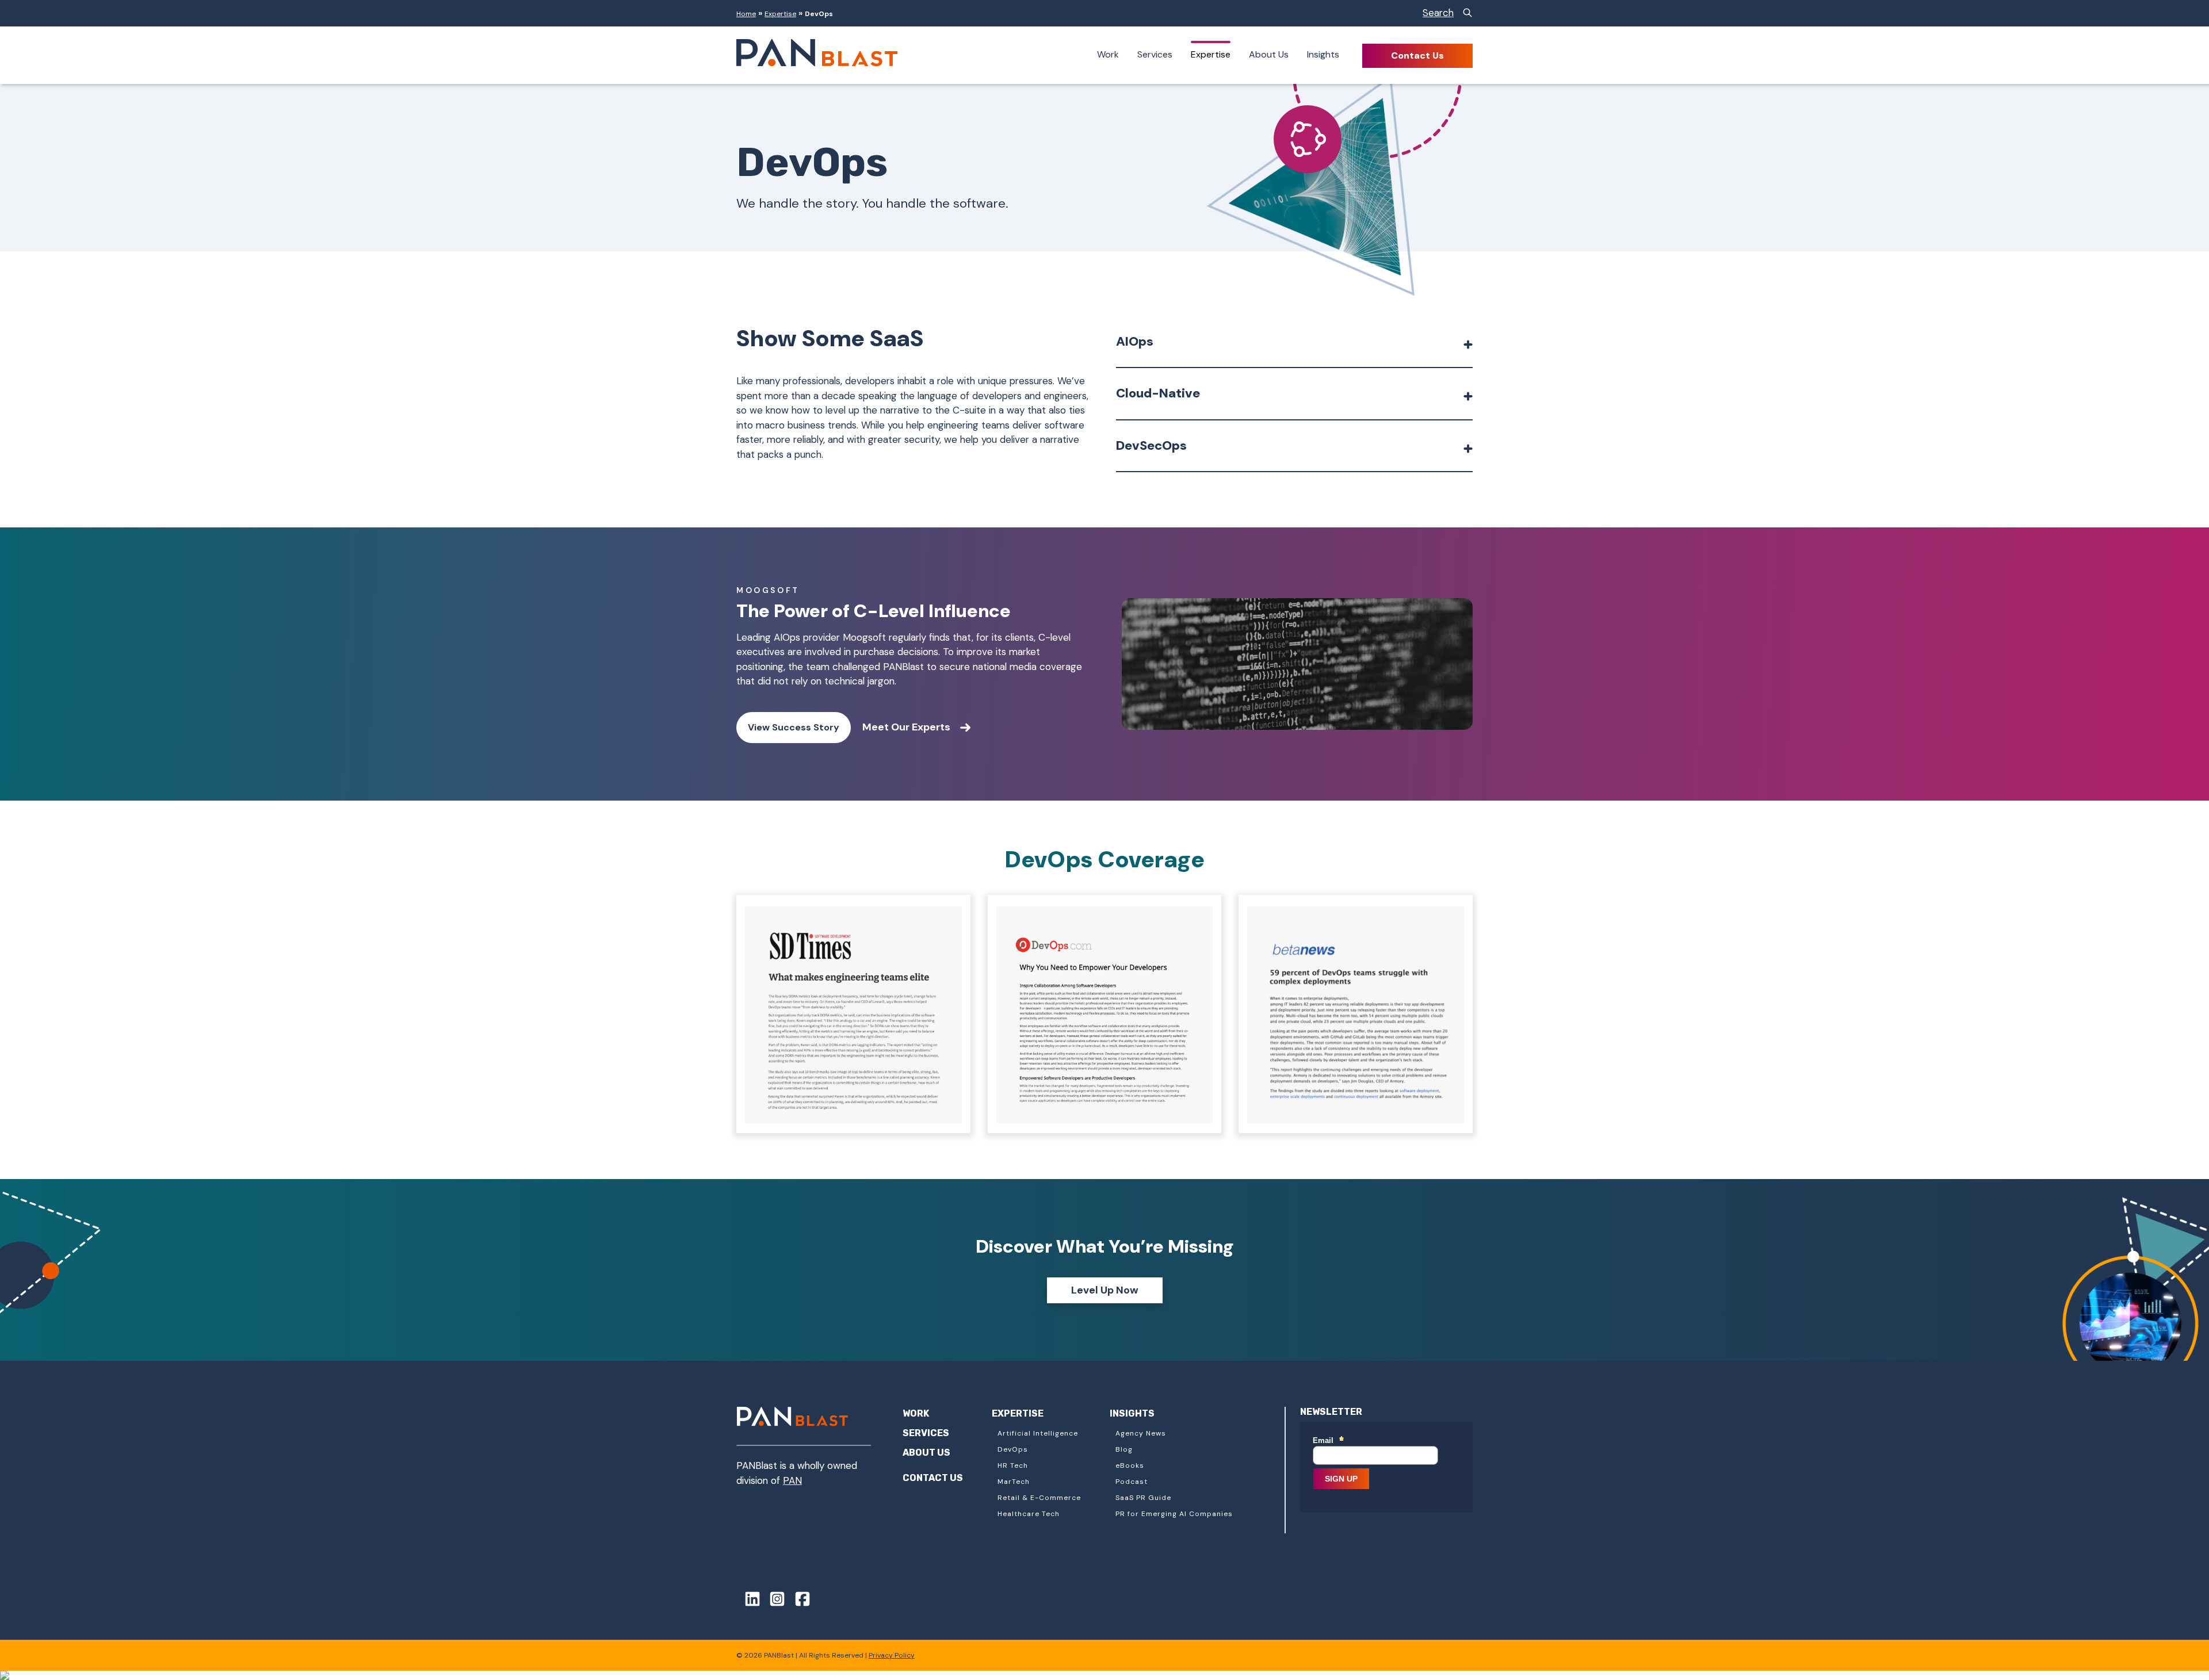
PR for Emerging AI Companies (1174, 1514)
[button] (1294, 346)
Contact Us (1417, 56)
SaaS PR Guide (1143, 1498)
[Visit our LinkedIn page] (748, 1601)
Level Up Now (1105, 1290)
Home (746, 14)
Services (1155, 54)
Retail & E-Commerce (1039, 1498)
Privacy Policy (892, 1655)
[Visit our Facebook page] (798, 1601)
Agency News (1141, 1433)
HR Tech (1013, 1465)
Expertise (780, 14)
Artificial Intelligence (1038, 1433)
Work (1108, 54)
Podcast (1132, 1482)
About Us (1269, 54)
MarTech (1014, 1482)
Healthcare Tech (1029, 1514)
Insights (1323, 54)
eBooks (1130, 1465)
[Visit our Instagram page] (774, 1601)
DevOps (1013, 1449)
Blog (1124, 1449)
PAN (792, 1480)
